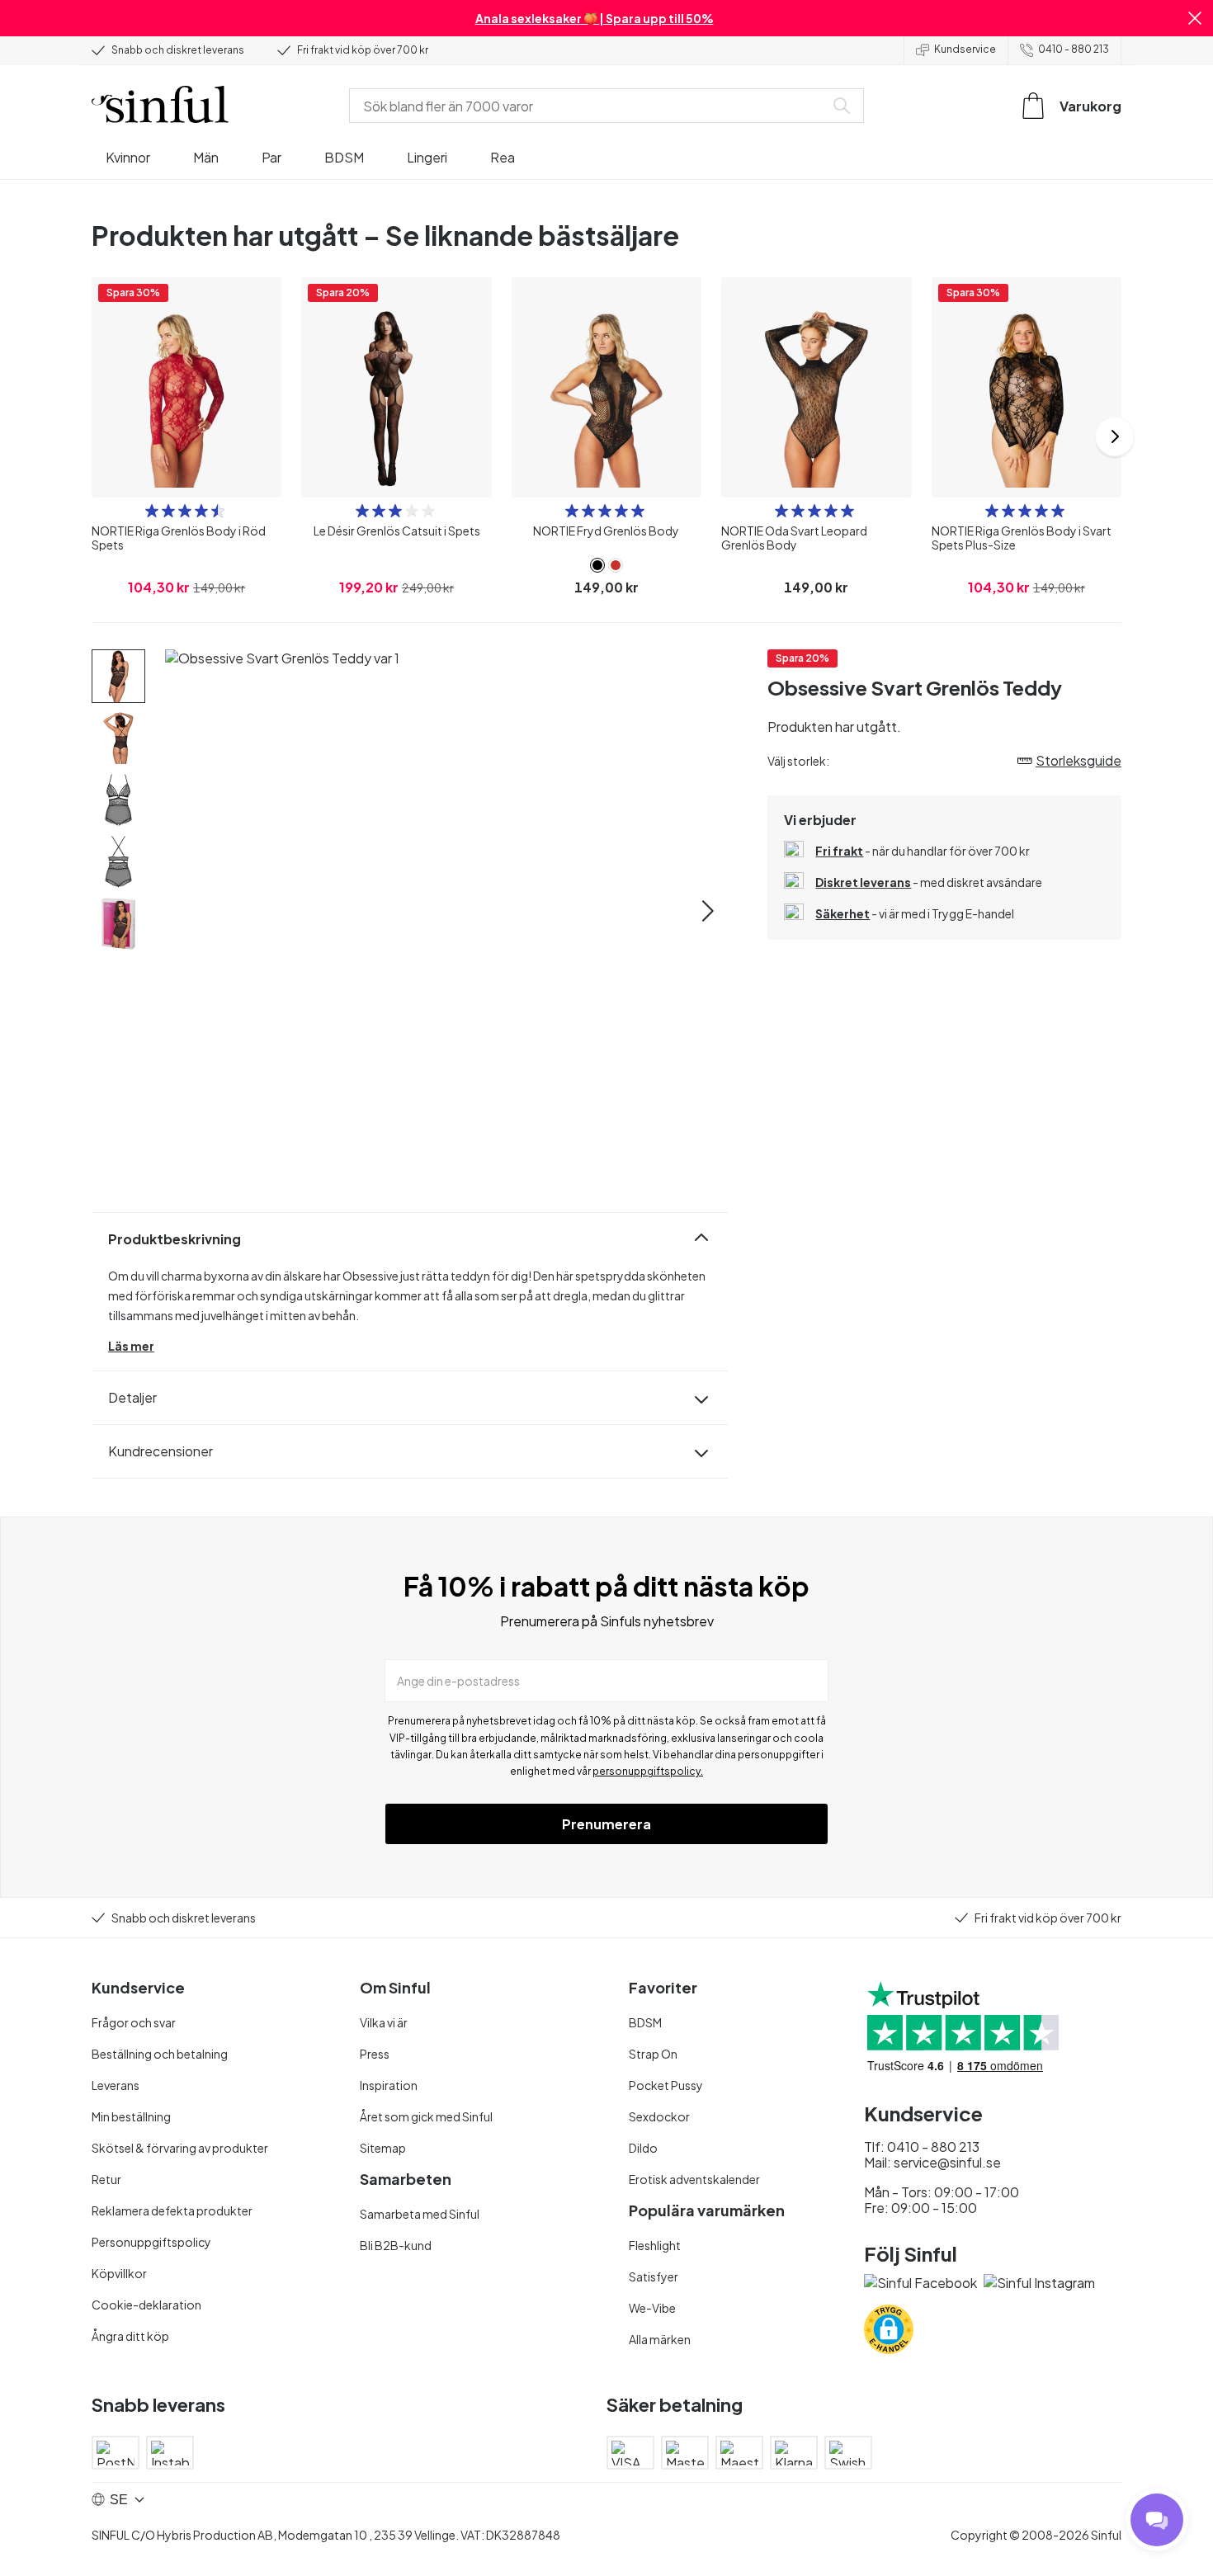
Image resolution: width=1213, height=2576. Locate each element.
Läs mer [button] (131, 1346)
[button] (1195, 18)
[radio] (152, 511)
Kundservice (965, 49)
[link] (597, 565)
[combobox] (590, 106)
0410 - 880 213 (1074, 49)
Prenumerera (606, 1824)
